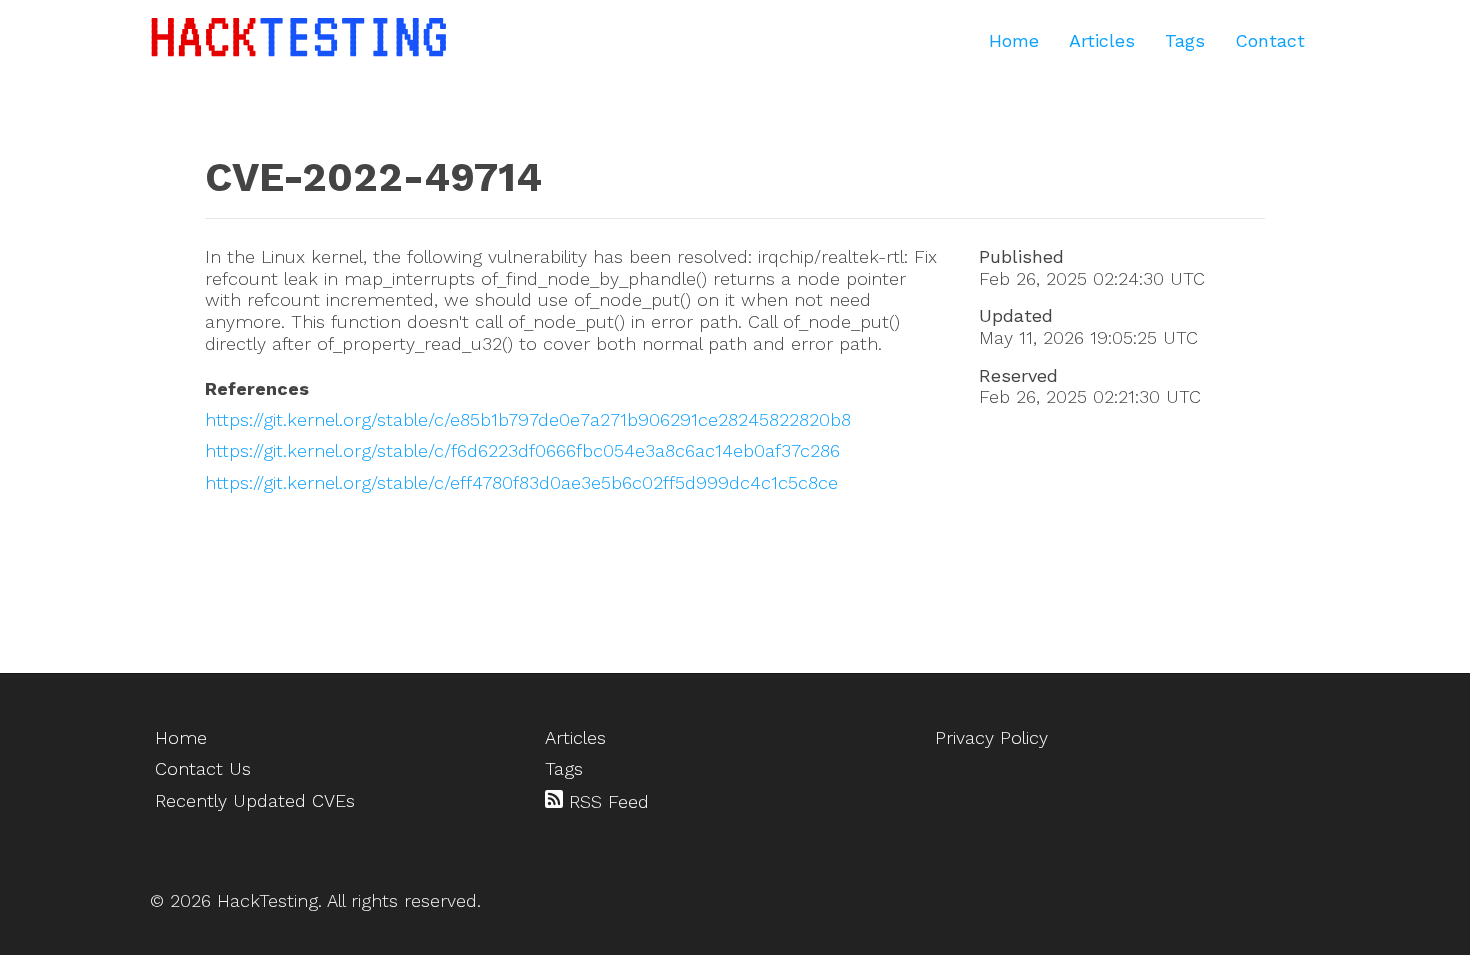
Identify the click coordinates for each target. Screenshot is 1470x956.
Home (1014, 40)
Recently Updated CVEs (255, 800)
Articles (1102, 40)
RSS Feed (606, 801)
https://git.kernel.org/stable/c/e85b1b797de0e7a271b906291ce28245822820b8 (528, 419)
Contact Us (203, 768)
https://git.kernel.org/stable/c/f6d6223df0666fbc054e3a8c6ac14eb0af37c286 (522, 450)
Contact (1270, 40)
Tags (1185, 40)
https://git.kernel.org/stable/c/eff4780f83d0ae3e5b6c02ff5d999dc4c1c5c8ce (521, 482)
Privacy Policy (991, 737)
